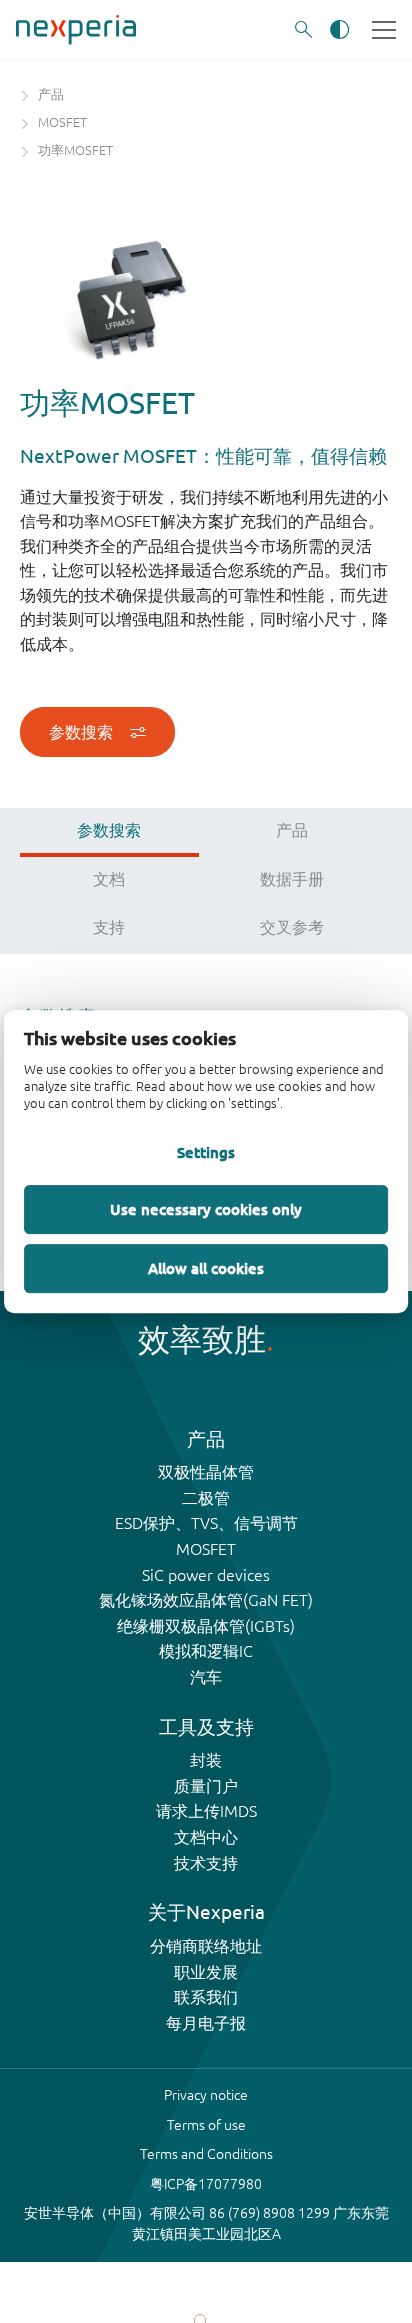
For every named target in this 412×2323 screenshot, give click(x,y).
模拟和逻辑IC (206, 1651)
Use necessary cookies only (206, 1209)
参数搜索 (81, 732)
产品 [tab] (292, 830)
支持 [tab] (109, 927)
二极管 (206, 1498)
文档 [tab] (109, 879)
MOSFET (206, 1549)
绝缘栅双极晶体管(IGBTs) (206, 1626)
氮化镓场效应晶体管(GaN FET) (206, 1600)
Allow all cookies (206, 1268)
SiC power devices (206, 1575)
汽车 (206, 1677)
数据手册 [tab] (292, 879)
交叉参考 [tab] (292, 927)
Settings (206, 1153)
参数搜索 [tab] (109, 830)
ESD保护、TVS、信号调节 (206, 1523)
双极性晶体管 (206, 1472)
